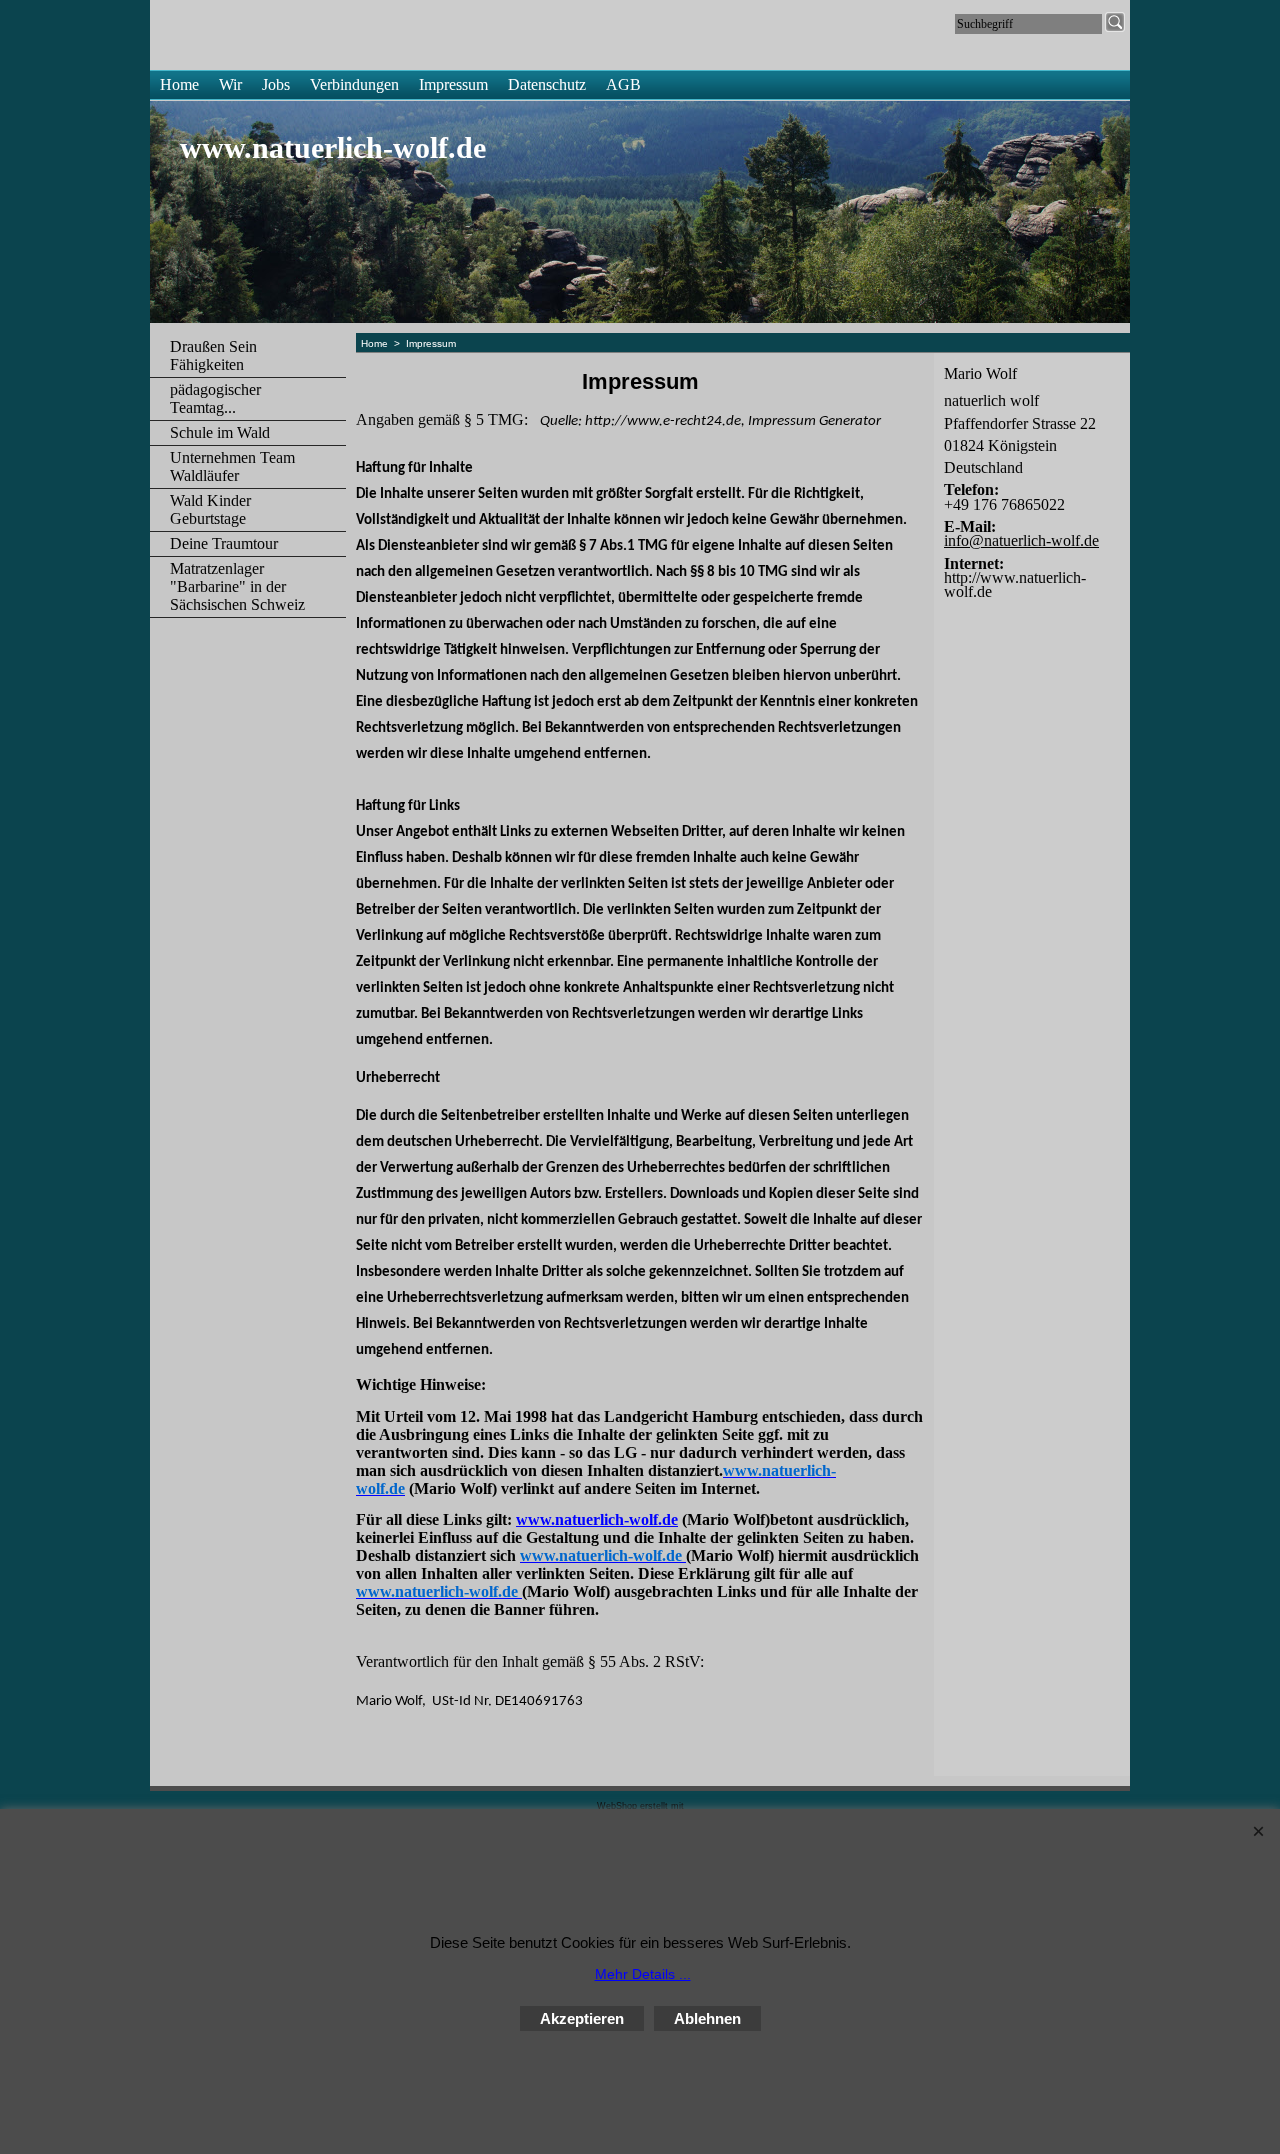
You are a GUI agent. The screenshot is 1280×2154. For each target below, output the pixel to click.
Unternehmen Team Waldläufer (232, 466)
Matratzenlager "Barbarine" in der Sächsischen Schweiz (237, 586)
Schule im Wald (220, 432)
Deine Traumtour (224, 543)
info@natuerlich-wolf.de (1021, 540)
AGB (623, 84)
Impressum (453, 84)
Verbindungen (354, 84)
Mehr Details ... (643, 1974)
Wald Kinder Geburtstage (210, 509)
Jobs (276, 84)
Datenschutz (547, 84)
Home (179, 84)
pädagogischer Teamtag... (215, 398)
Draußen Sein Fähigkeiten (213, 355)
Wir (230, 84)
